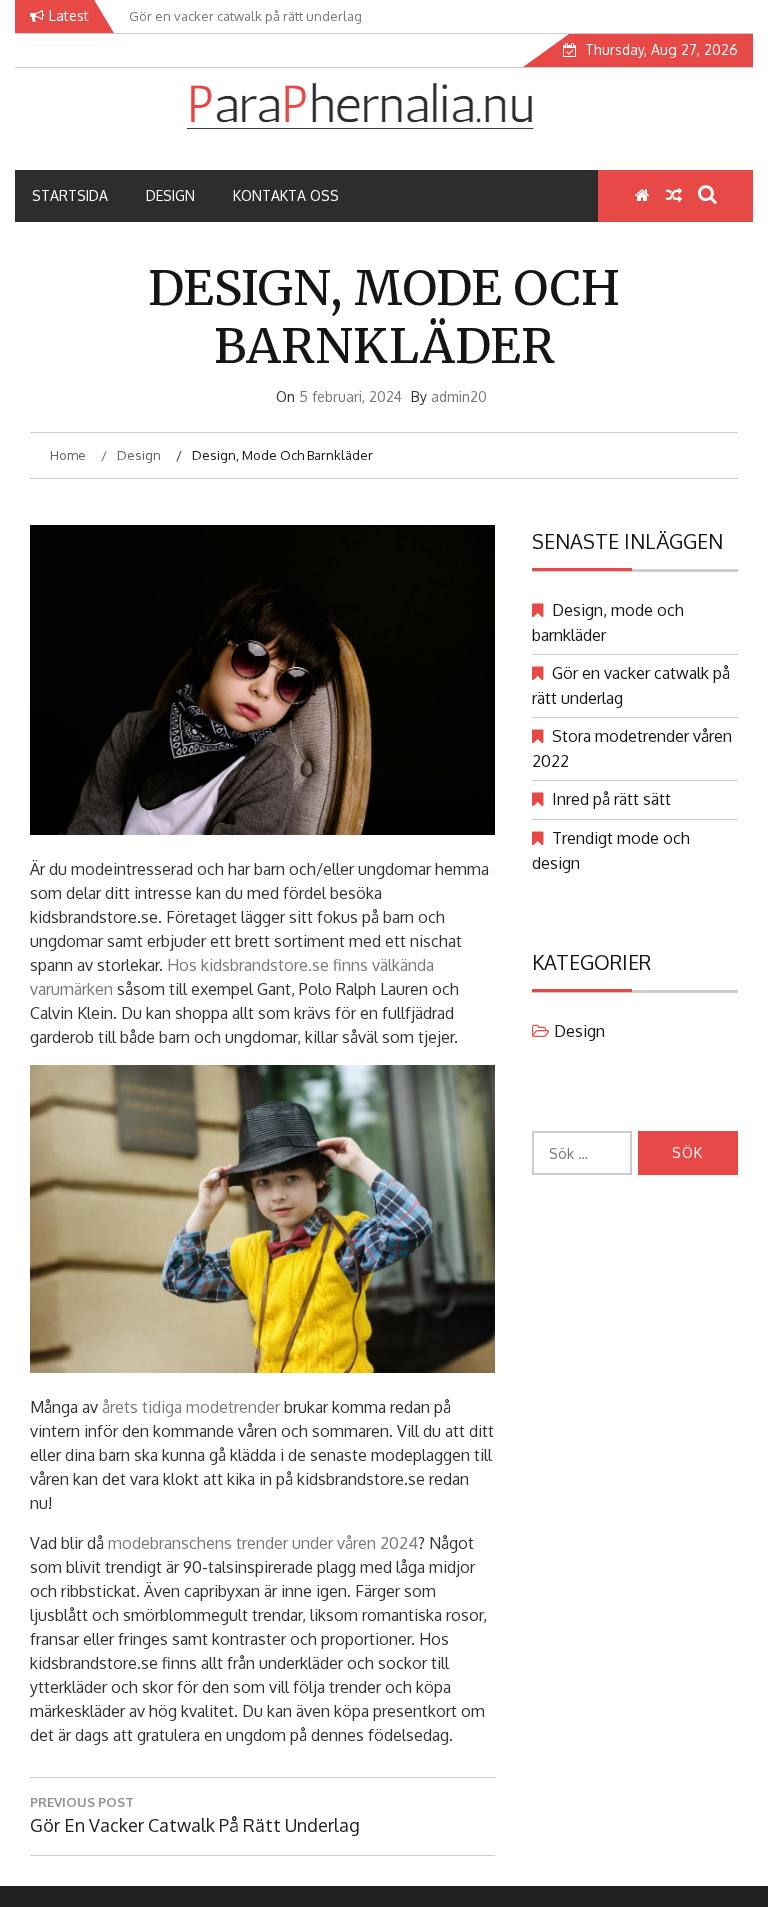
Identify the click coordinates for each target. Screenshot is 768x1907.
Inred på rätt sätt (611, 799)
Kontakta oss (286, 195)
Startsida (70, 195)
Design (170, 195)
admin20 (459, 396)
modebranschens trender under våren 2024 (263, 1543)
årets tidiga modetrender (191, 1407)
